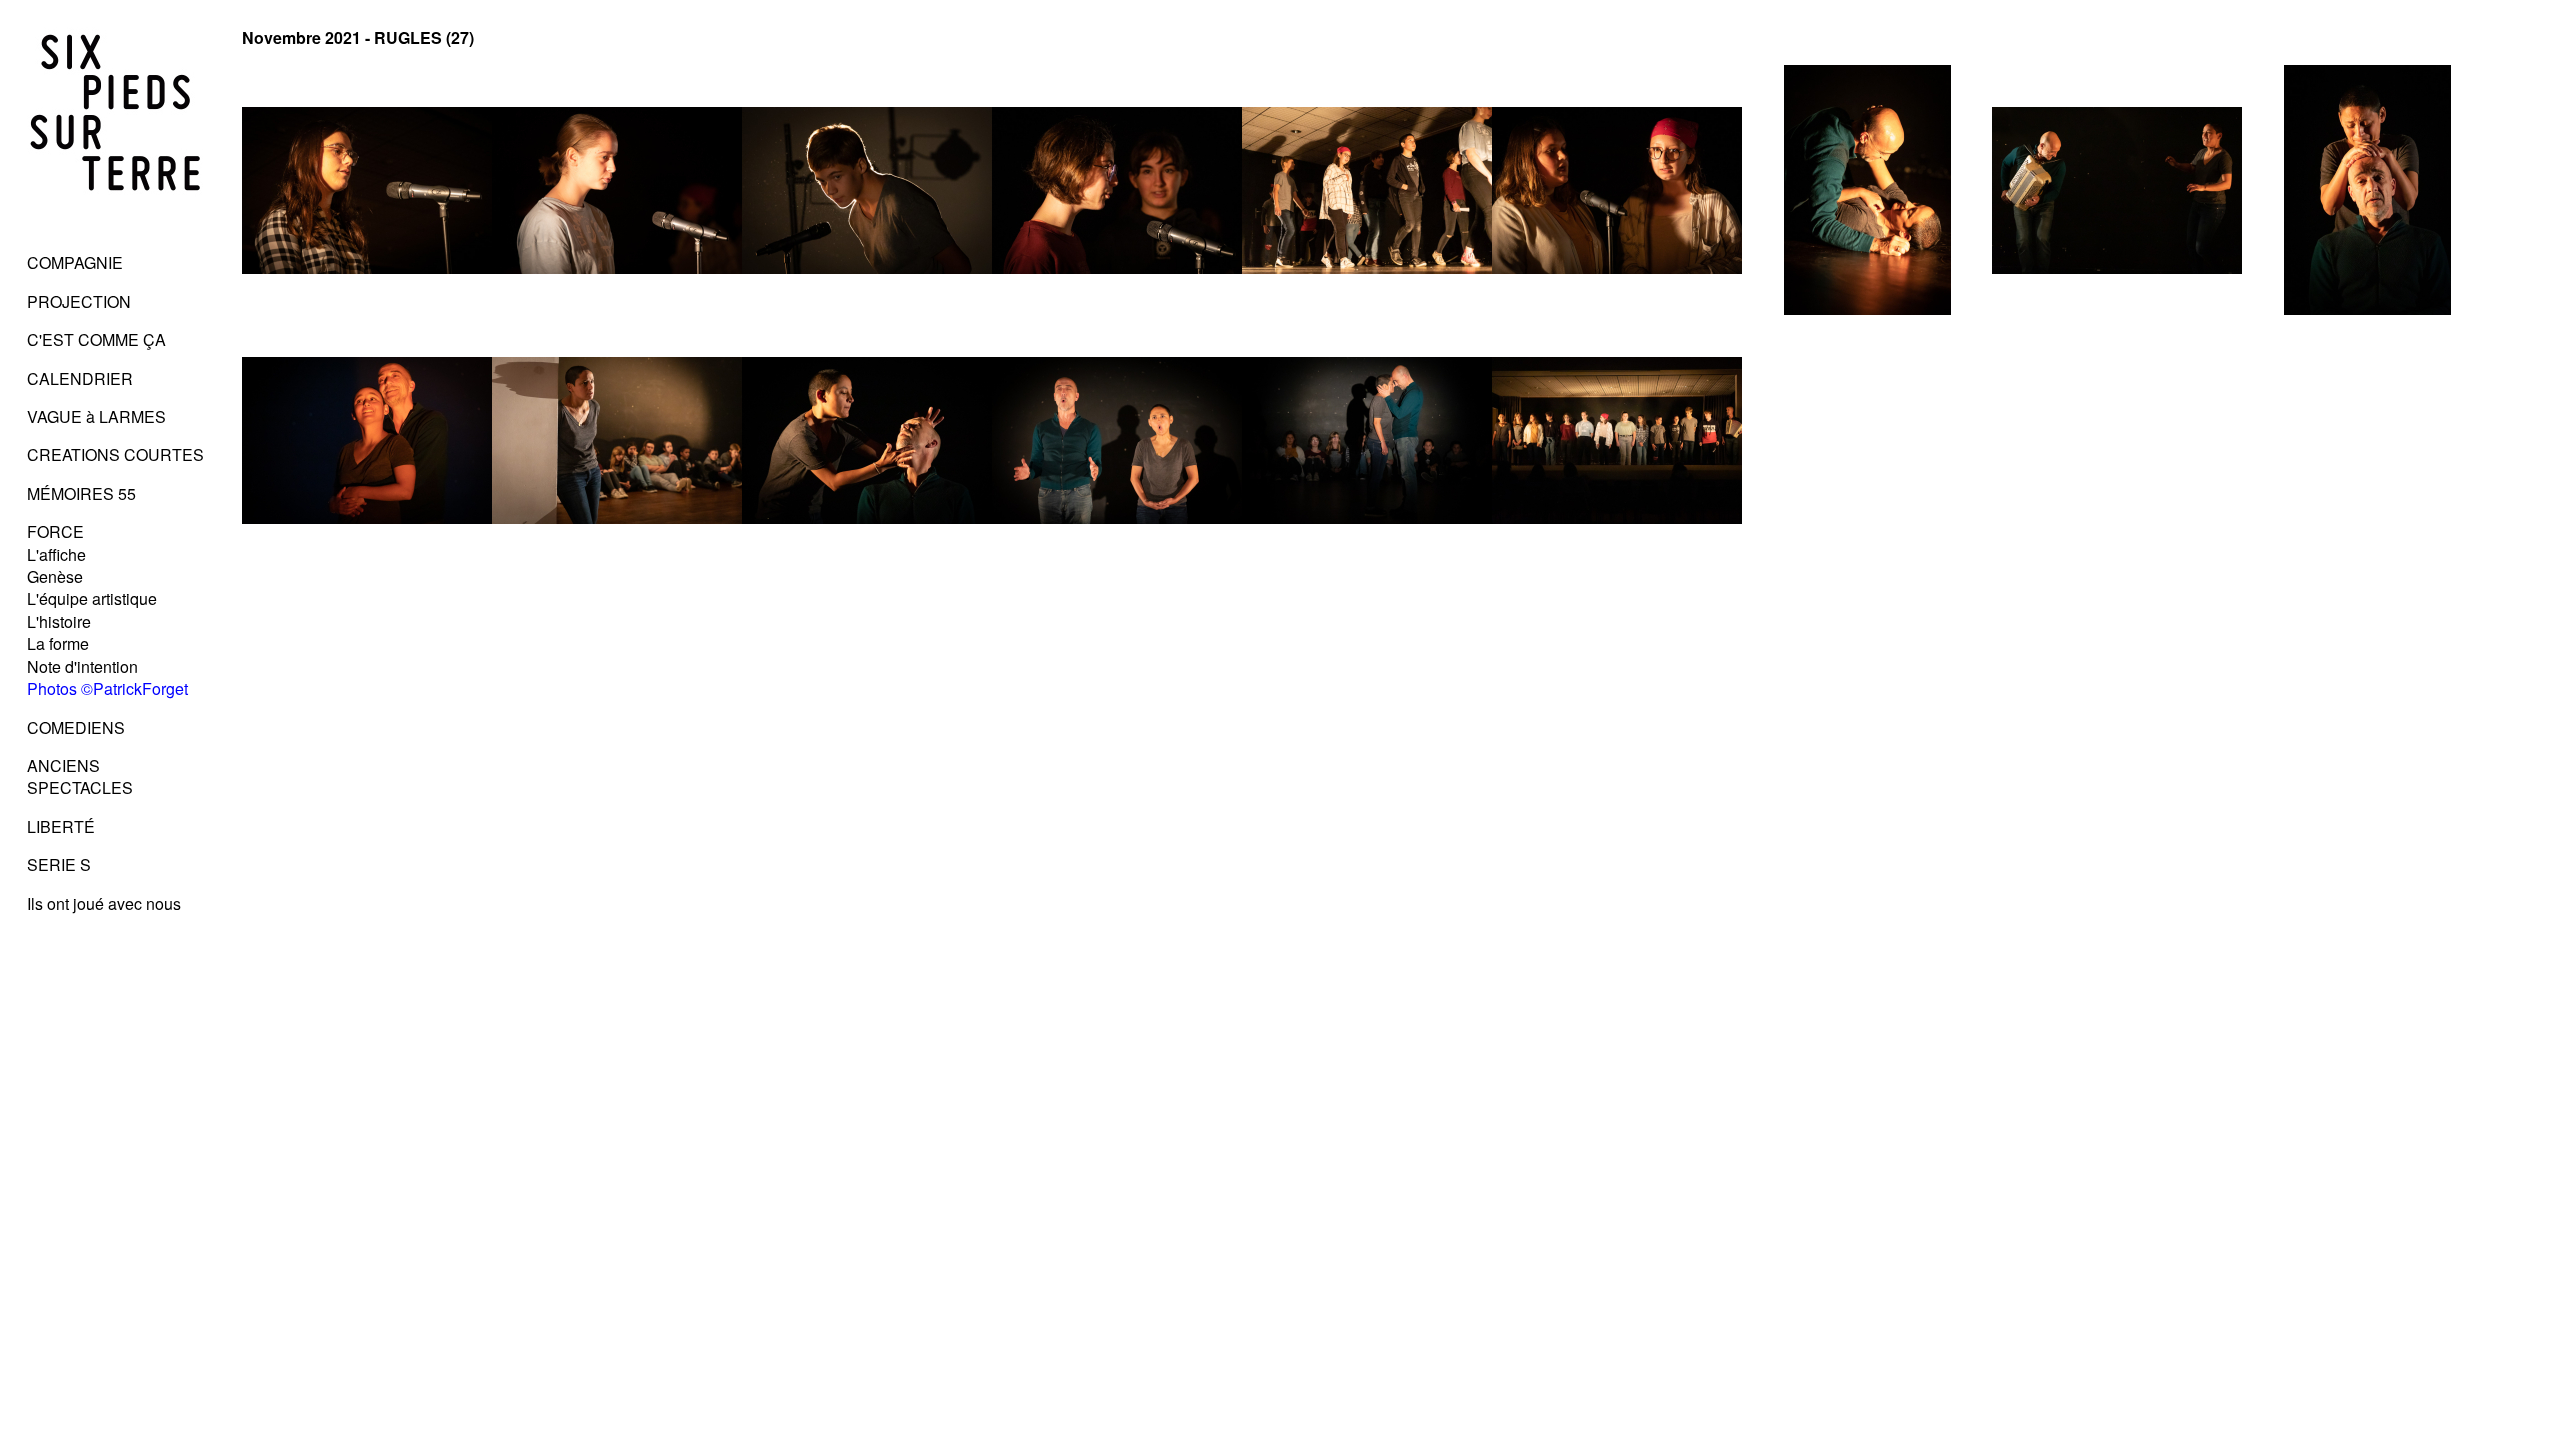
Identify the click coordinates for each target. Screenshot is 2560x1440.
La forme (58, 643)
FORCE (55, 531)
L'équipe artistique (92, 598)
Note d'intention (82, 666)
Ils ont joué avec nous (104, 903)
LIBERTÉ (61, 826)
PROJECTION (79, 301)
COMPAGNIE (75, 262)
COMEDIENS (76, 727)
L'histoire (59, 621)
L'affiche (56, 554)
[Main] (116, 224)
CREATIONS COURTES (115, 454)
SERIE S (59, 864)
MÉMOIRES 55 (81, 493)
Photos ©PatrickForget (107, 688)
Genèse (55, 576)
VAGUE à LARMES (96, 416)
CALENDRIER (80, 378)
